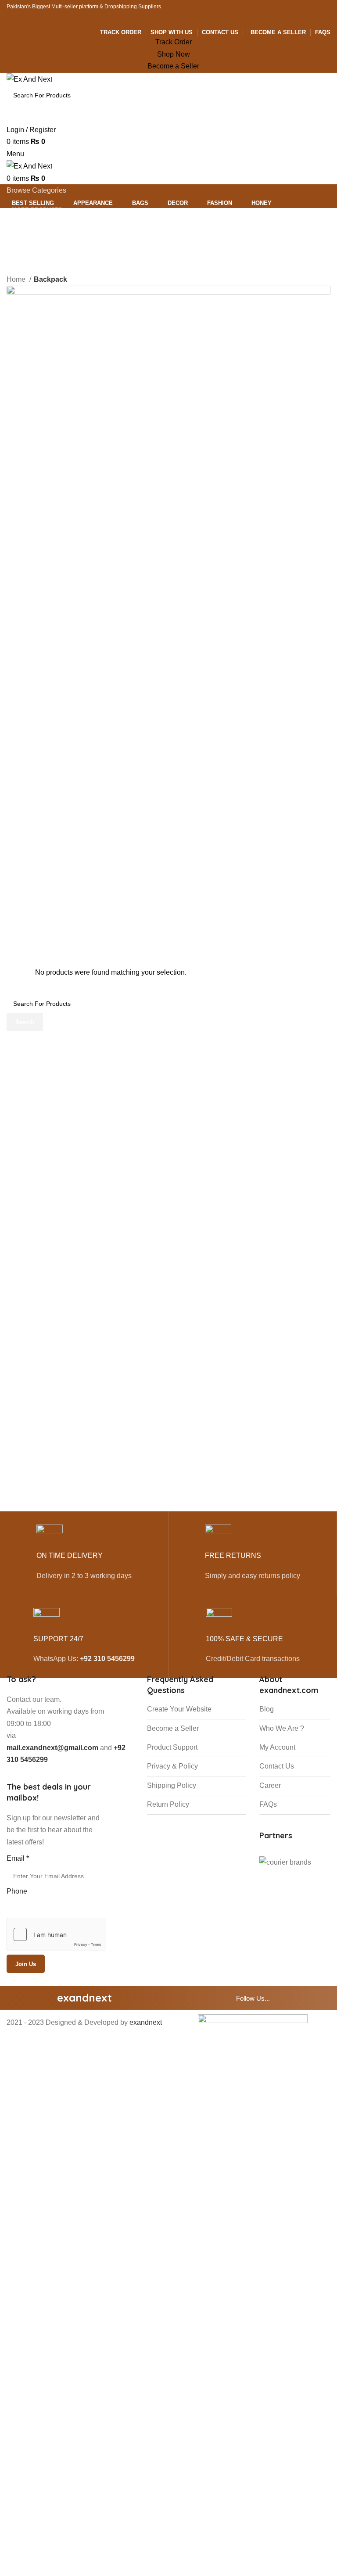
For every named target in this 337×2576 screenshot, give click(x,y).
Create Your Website (179, 1709)
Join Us (26, 1964)
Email (18, 1858)
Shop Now (174, 54)
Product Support (172, 1747)
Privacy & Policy (172, 1766)
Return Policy (168, 1804)
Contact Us (277, 1766)
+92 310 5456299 (107, 1659)
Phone (17, 1891)
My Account (277, 1747)
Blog (267, 1709)
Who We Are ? (282, 1728)
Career (270, 1785)
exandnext (146, 2022)
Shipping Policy (172, 1785)
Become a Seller (173, 66)
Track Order (174, 42)
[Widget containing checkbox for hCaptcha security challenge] (56, 1934)
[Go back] (18, 237)
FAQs (268, 1804)
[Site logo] (29, 79)
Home (17, 279)
